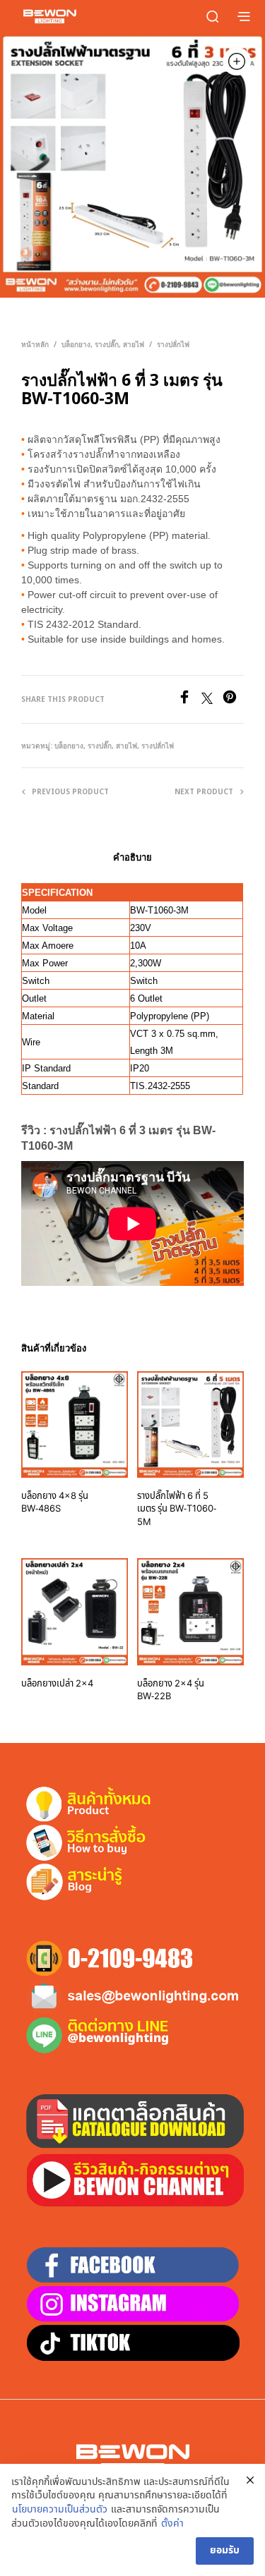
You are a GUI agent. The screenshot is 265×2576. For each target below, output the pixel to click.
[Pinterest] (233, 700)
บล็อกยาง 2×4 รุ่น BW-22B (171, 1690)
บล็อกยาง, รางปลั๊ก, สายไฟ (103, 344)
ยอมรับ (225, 2550)
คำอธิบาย (132, 857)
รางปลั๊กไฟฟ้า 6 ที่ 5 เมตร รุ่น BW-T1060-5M (177, 1509)
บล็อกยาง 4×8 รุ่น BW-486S (55, 1502)
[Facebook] (189, 700)
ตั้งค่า (172, 2524)
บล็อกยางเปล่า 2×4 (57, 1684)
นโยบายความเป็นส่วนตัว (60, 2510)
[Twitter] (212, 700)
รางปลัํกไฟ (173, 344)
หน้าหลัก (35, 344)
